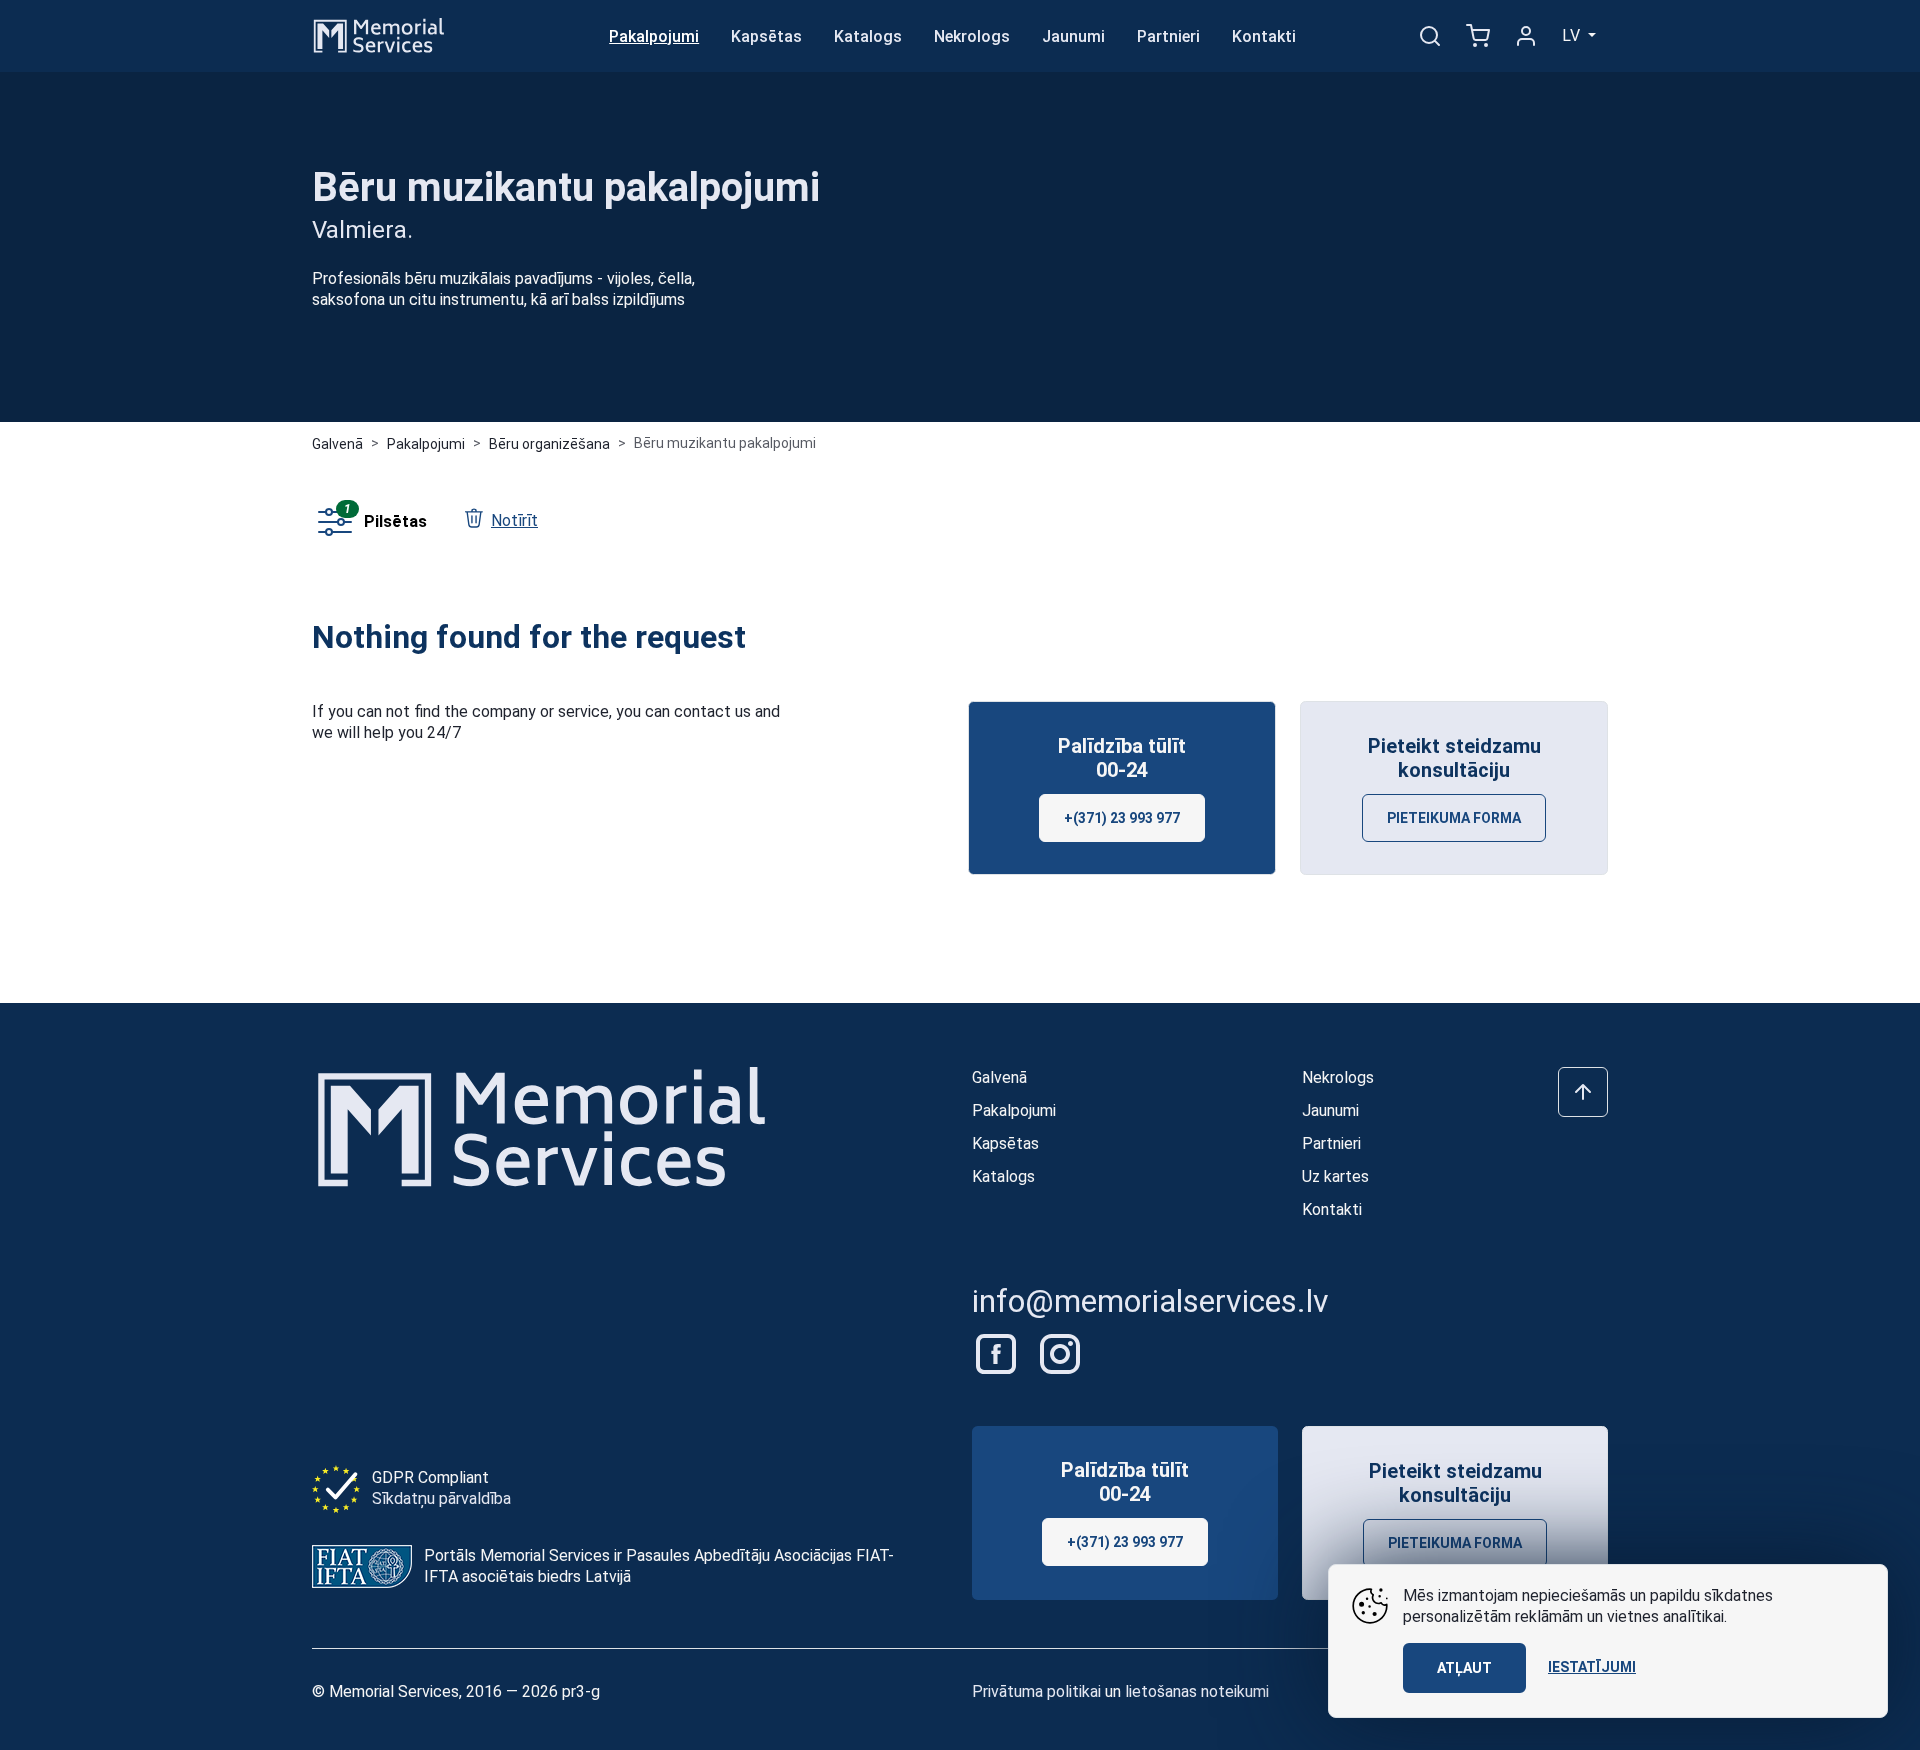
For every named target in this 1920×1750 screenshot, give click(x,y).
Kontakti (1264, 36)
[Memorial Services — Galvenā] (379, 34)
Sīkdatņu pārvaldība (441, 1498)
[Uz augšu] (1583, 1092)
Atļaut (1464, 1668)
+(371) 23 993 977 (1122, 818)
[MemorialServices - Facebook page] (998, 1352)
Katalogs (868, 36)
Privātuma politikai (1036, 1691)
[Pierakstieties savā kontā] (1526, 36)
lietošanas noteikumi (1197, 1691)
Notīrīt (514, 520)
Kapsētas (766, 36)
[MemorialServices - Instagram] (1060, 1352)
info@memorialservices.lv (1150, 1301)
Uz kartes (1335, 1176)
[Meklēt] (1430, 36)
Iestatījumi (1592, 1667)
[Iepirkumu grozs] (1478, 36)
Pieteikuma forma (1454, 818)
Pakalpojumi (654, 36)
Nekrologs (972, 36)
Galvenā (337, 444)
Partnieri (1168, 36)
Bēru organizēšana (549, 444)
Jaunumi (1073, 36)
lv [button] (1573, 35)
